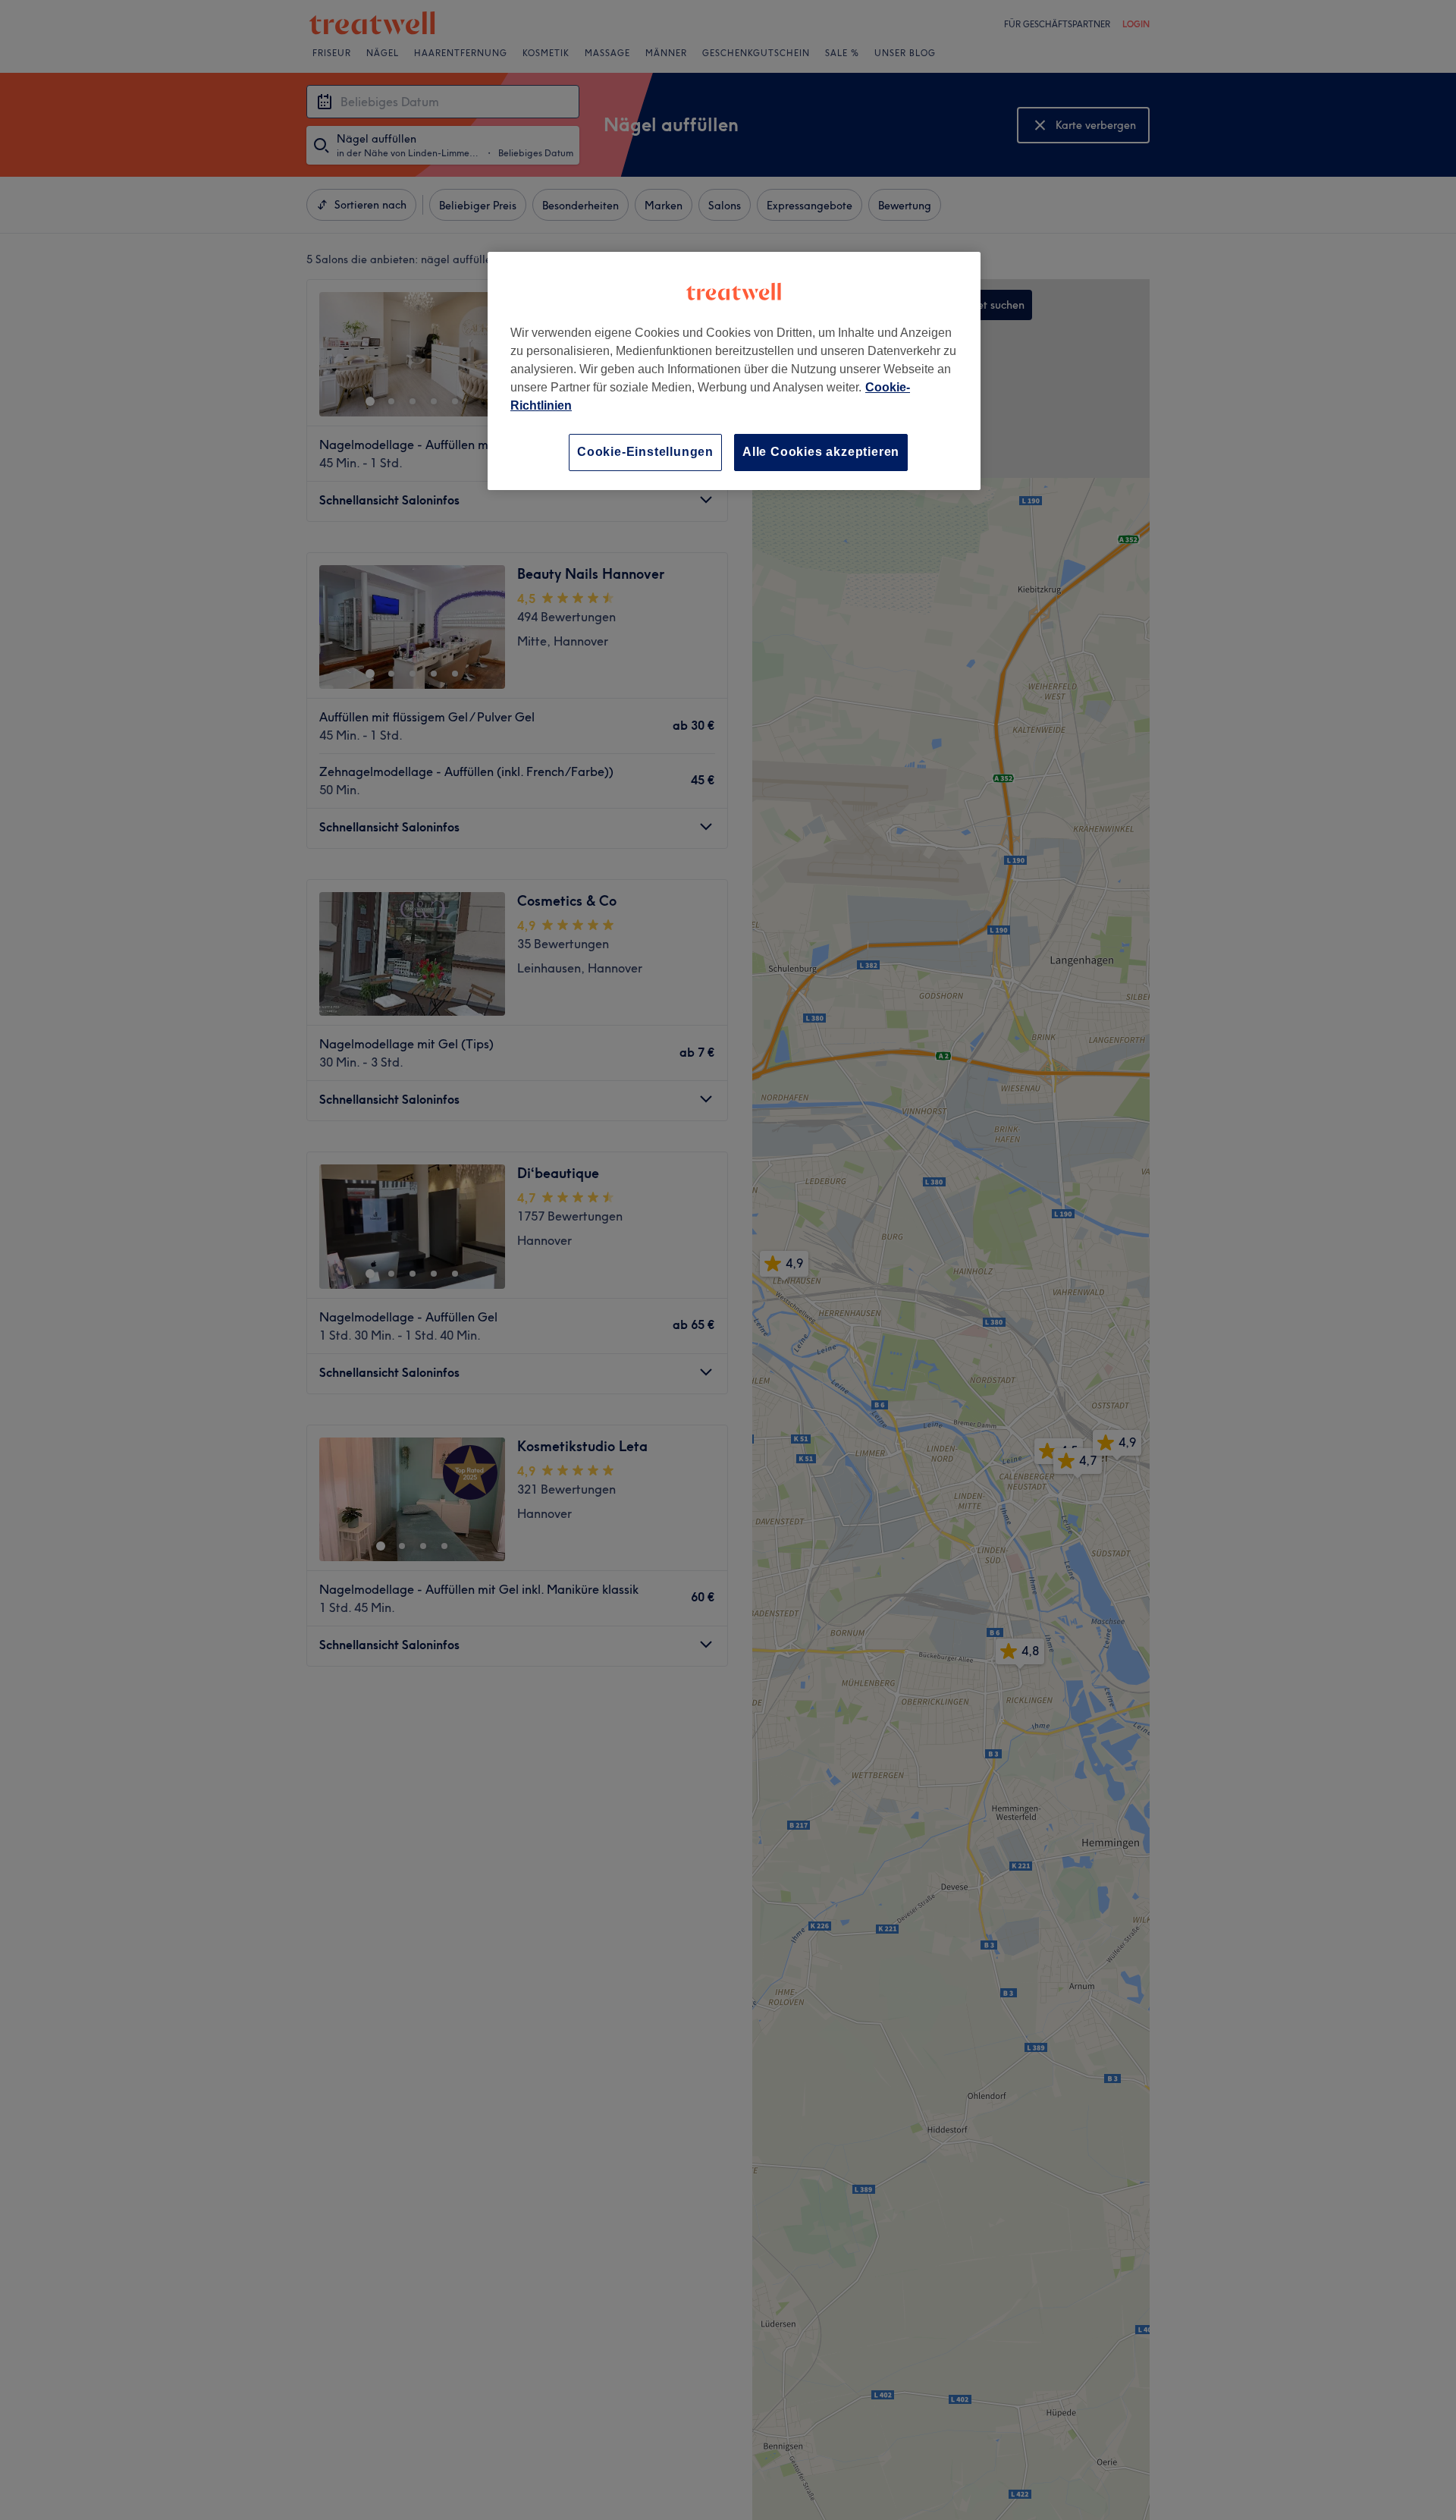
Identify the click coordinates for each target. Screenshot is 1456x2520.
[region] (734, 371)
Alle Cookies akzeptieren (821, 452)
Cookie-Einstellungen (645, 452)
